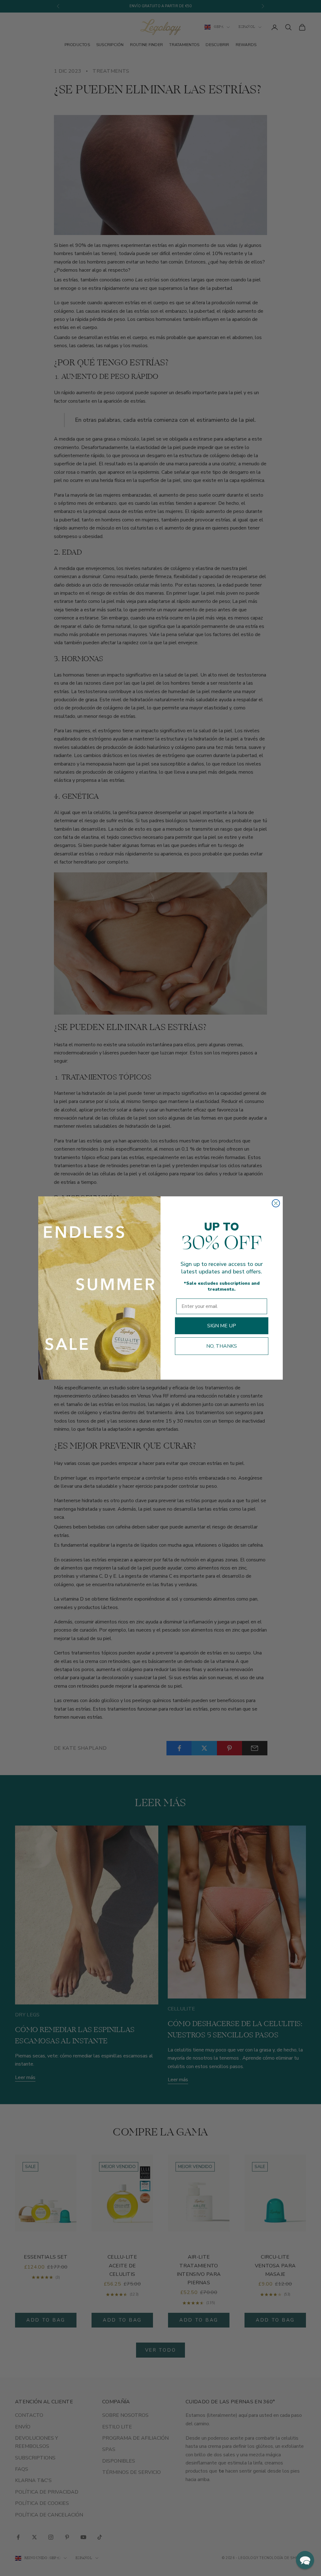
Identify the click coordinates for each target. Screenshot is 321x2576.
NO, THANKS (222, 1346)
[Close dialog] (276, 1203)
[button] (305, 2560)
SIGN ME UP (222, 1326)
